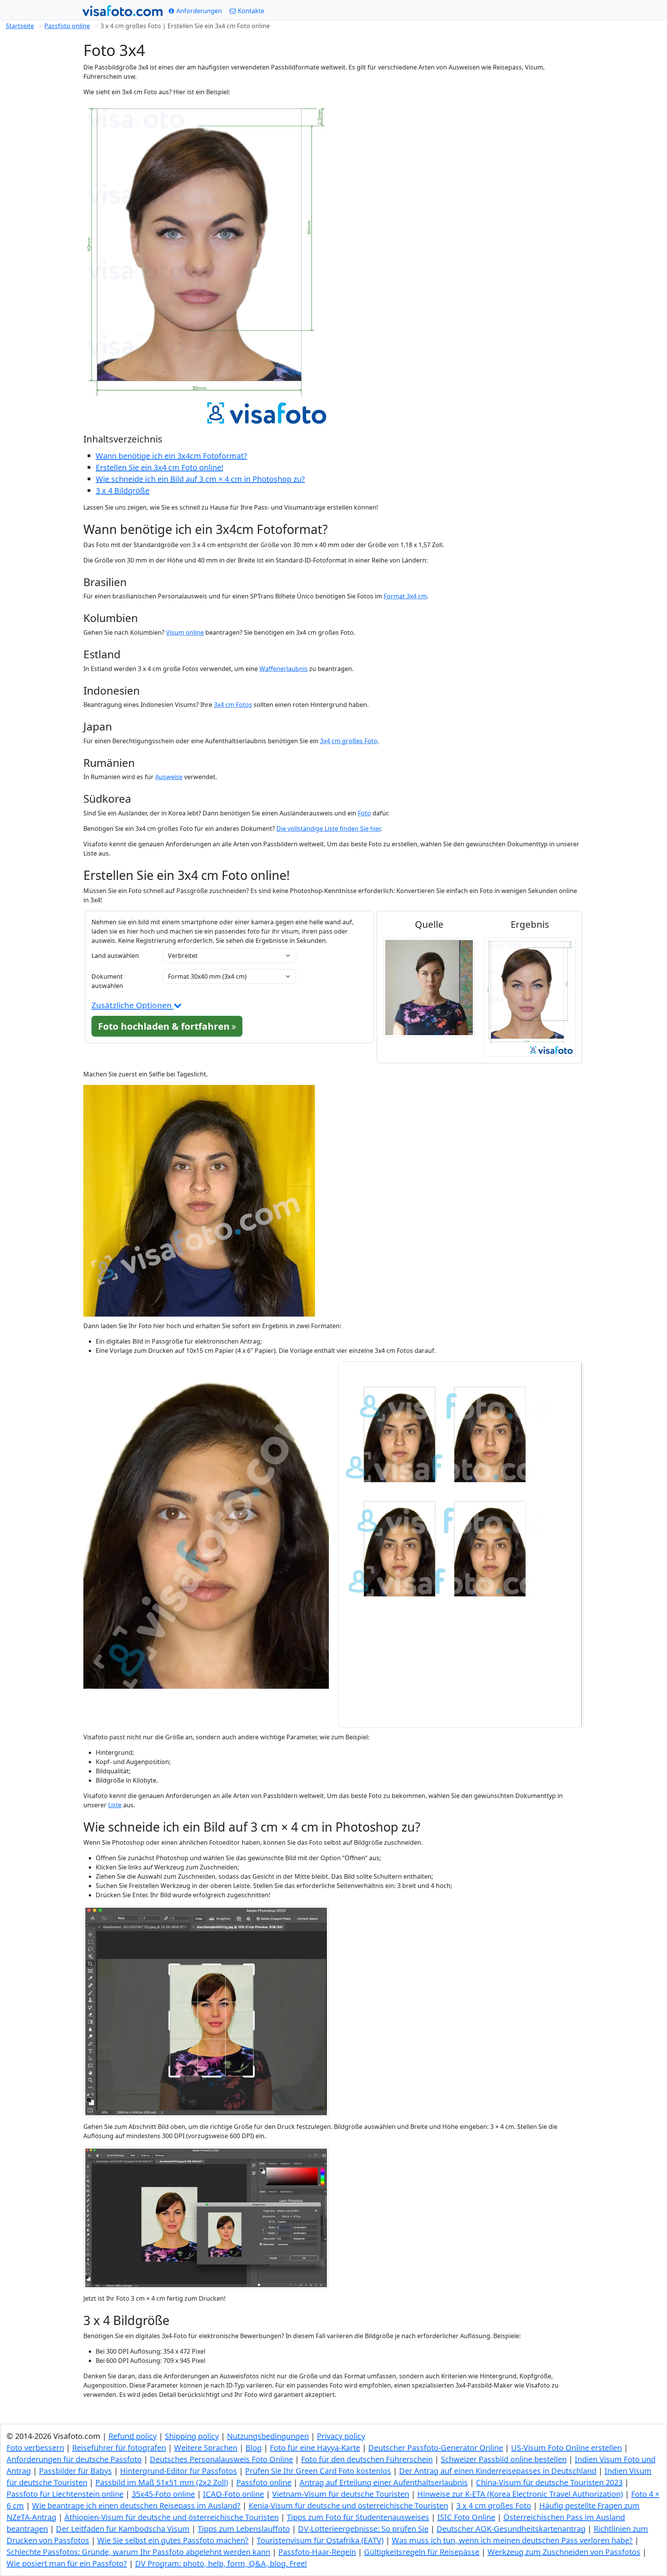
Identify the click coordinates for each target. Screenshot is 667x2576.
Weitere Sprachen (206, 2448)
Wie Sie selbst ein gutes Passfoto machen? (173, 2540)
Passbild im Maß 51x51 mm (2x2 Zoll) (162, 2482)
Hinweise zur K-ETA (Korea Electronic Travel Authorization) (520, 2494)
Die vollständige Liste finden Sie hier (328, 829)
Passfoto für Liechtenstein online (65, 2494)
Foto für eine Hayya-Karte (315, 2448)
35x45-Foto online (163, 2494)
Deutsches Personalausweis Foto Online (221, 2459)
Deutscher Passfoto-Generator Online (436, 2448)
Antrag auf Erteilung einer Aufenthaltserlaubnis (384, 2482)
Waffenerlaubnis (284, 669)
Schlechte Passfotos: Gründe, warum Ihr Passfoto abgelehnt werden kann (138, 2552)
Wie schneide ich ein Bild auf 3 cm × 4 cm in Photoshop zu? (200, 479)
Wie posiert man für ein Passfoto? (67, 2563)
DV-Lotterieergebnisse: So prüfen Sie (363, 2529)
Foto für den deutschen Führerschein (367, 2459)
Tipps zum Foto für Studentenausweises (358, 2517)
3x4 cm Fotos (233, 705)
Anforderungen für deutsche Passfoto (74, 2459)
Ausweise (169, 777)
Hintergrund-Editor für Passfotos (179, 2471)
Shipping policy (192, 2436)
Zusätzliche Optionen (133, 1005)
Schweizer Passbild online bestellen (504, 2459)
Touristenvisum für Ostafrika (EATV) (320, 2540)
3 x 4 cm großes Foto (494, 2506)
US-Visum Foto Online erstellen (566, 2448)
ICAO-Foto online (234, 2494)
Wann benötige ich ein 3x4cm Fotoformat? (171, 456)
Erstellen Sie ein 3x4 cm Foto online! (159, 467)
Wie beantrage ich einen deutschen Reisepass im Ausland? (136, 2506)
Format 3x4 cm (405, 596)
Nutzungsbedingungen (268, 2436)
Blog (254, 2448)
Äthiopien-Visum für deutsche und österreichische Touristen (172, 2517)
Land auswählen (115, 956)
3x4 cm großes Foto (349, 741)
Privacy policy (341, 2436)
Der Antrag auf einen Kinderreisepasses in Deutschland (498, 2471)
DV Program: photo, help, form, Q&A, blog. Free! (221, 2563)
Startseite (20, 26)
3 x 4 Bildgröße (123, 491)
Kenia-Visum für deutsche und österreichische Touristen (348, 2506)
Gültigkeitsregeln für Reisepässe (422, 2552)
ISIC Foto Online (466, 2517)
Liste (115, 1805)
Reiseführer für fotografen (119, 2448)
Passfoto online (67, 26)
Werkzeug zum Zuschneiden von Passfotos (564, 2552)
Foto (364, 813)
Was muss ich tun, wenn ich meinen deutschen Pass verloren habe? (512, 2540)
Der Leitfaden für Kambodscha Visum (123, 2529)
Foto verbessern (35, 2448)
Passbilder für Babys (75, 2471)
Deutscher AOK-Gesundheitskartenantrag (511, 2529)
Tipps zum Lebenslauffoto (244, 2529)
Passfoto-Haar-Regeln (317, 2552)
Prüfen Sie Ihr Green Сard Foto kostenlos (318, 2471)
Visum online (185, 632)
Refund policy (133, 2436)
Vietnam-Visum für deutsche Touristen (341, 2494)
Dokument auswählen (107, 981)
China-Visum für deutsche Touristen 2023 (549, 2482)
